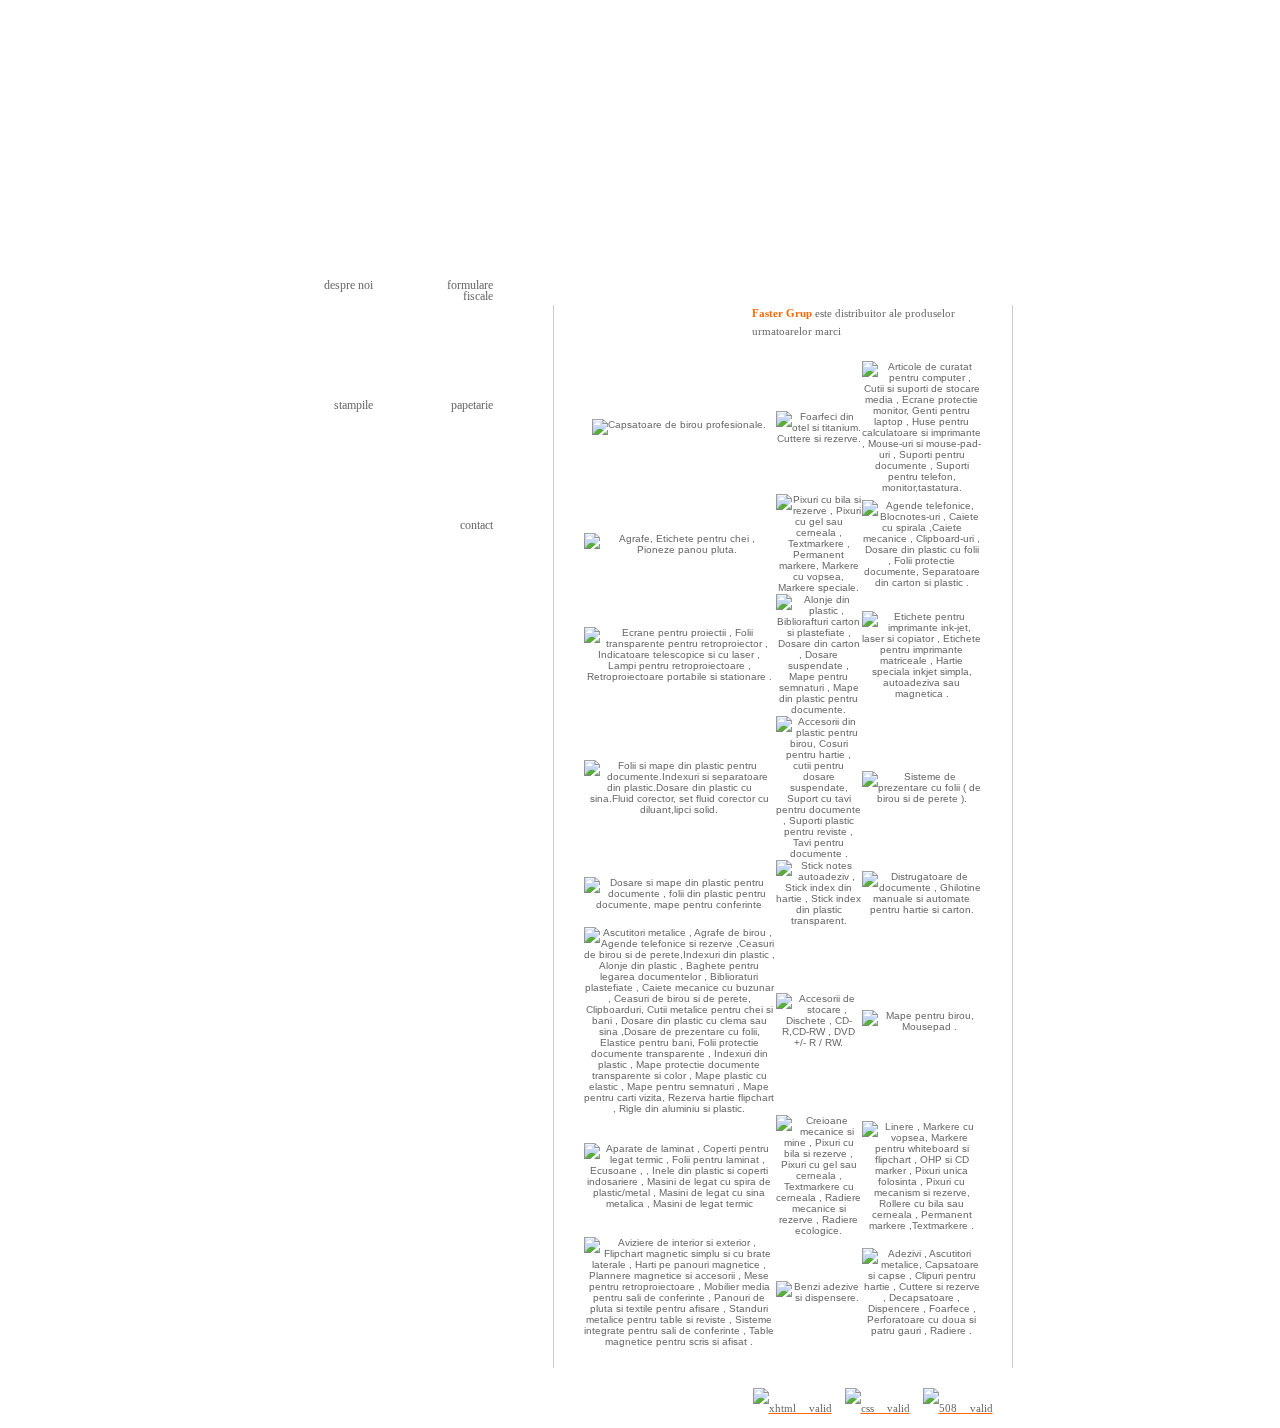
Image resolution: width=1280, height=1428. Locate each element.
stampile (353, 404)
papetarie (472, 404)
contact (476, 524)
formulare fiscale (470, 290)
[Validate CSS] (877, 1408)
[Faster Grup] (388, 135)
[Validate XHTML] (792, 1408)
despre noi (348, 284)
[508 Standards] (958, 1408)
